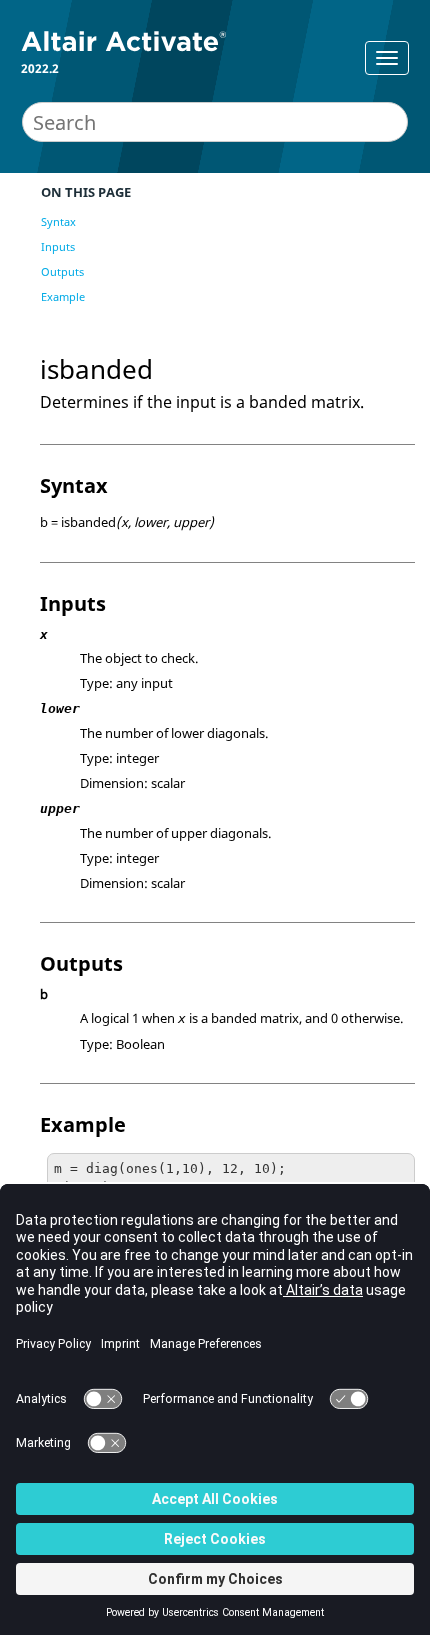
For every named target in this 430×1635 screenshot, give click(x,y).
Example (63, 296)
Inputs (58, 246)
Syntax (58, 221)
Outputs (62, 271)
